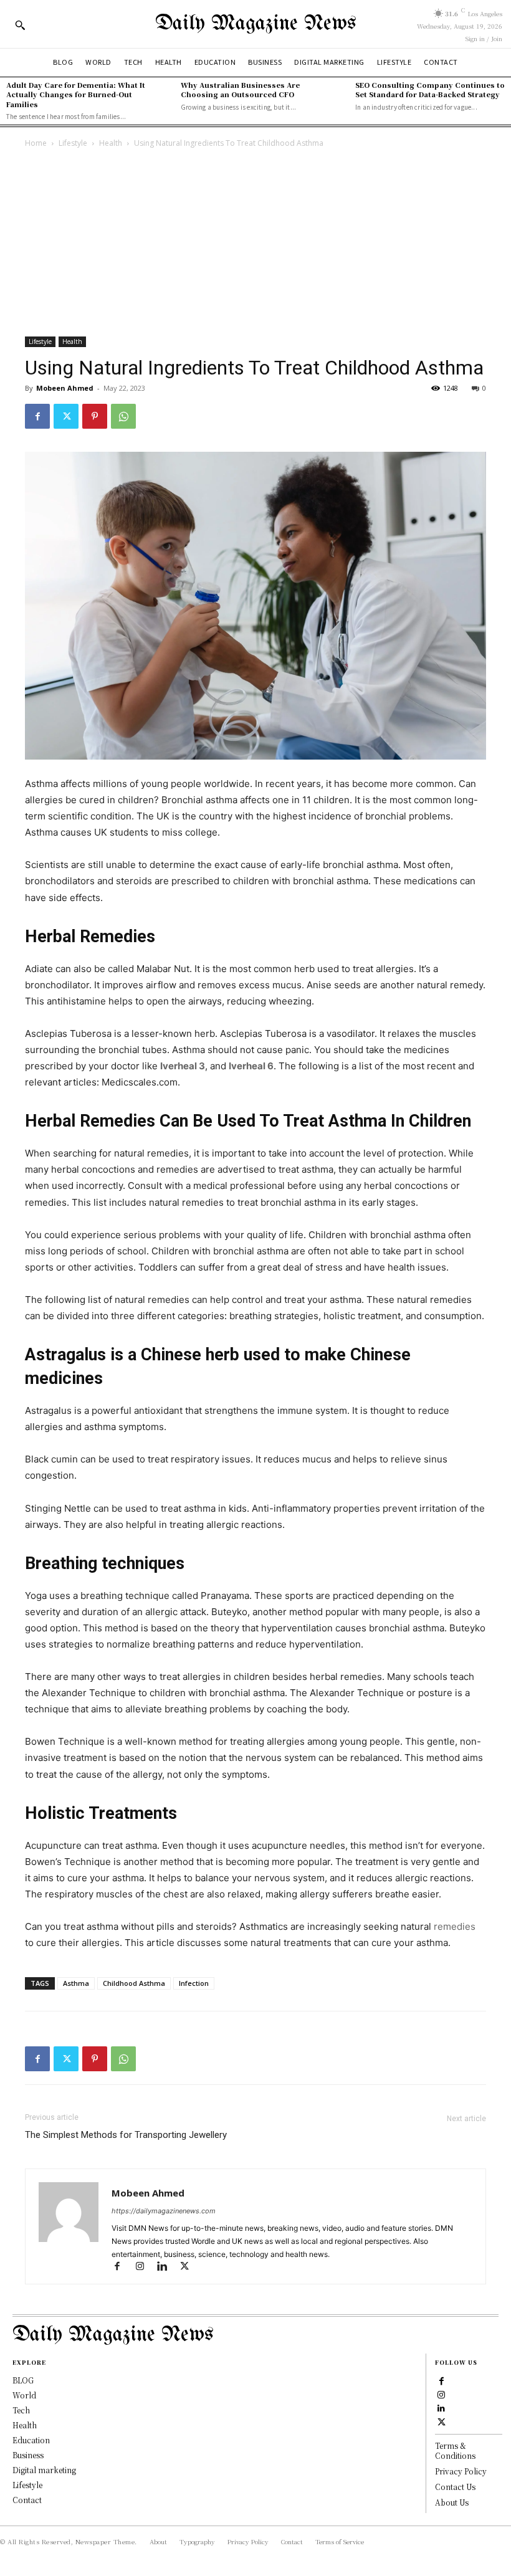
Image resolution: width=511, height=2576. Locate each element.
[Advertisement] (255, 244)
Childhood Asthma (134, 1983)
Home (36, 143)
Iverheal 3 (183, 1066)
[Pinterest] (95, 416)
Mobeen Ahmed (65, 388)
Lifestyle (73, 143)
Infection (194, 1983)
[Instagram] (145, 2267)
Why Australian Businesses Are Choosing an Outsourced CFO (240, 89)
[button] (20, 25)
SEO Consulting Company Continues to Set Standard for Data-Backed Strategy (430, 89)
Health (111, 143)
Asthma (76, 1983)
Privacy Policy (461, 2471)
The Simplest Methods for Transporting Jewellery (126, 2135)
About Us (452, 2502)
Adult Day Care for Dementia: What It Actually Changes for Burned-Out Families (76, 94)
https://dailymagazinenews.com (164, 2211)
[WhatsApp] (123, 416)
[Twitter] (66, 416)
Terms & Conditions (455, 2451)
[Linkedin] (168, 2267)
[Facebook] (37, 416)
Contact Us (455, 2487)
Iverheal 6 (251, 1066)
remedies (455, 1926)
